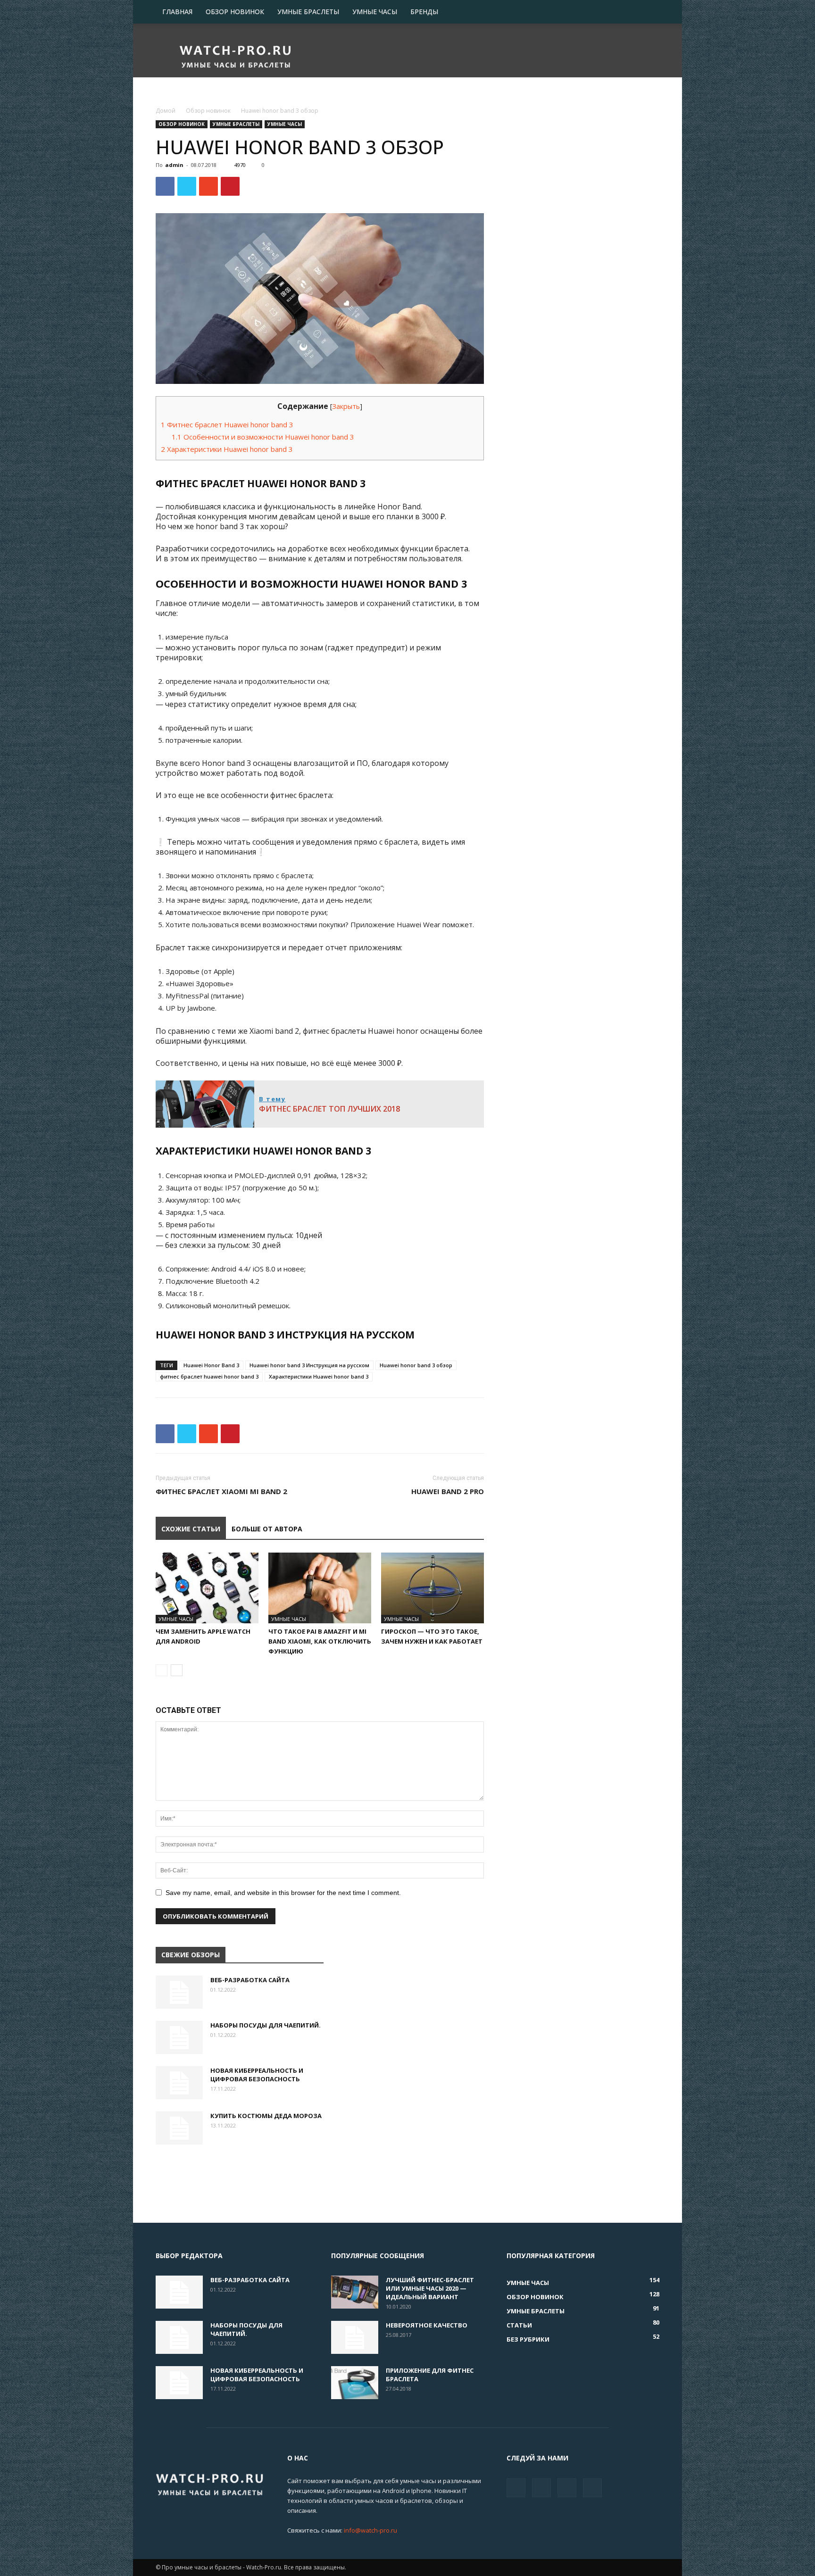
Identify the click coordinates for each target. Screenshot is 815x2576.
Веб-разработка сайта (250, 1980)
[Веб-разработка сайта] (179, 1992)
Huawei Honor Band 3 (211, 1365)
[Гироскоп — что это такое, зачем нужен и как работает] (432, 1588)
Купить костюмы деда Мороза (266, 2116)
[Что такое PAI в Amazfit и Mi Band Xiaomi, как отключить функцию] (320, 1588)
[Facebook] (516, 2488)
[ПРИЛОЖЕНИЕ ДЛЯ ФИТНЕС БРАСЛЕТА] (355, 2383)
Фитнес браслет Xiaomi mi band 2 (221, 1491)
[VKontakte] (567, 2488)
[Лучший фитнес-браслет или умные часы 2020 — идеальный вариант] (355, 2292)
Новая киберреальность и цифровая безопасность (257, 2075)
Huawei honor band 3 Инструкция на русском (309, 1365)
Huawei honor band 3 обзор (416, 1365)
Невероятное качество (427, 2325)
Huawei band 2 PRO (448, 1491)
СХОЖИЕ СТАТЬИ (191, 1529)
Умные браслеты (308, 12)
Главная (177, 12)
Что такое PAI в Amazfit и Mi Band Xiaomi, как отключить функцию (320, 1641)
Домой (166, 111)
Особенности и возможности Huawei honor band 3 (263, 437)
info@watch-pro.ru (370, 2530)
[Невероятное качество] (355, 2337)
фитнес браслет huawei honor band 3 (209, 1376)
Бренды (424, 12)
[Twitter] (541, 2488)
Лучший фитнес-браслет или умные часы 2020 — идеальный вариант (430, 2288)
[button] (648, 12)
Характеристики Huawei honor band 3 (227, 449)
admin (174, 165)
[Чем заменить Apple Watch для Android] (207, 1588)
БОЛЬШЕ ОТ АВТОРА (267, 1529)
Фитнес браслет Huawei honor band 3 (227, 424)
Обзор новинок (235, 12)
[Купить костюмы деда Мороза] (179, 2128)
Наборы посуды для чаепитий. (266, 2025)
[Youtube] (592, 2488)
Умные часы (375, 12)
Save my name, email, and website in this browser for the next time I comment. (283, 1893)
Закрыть (346, 406)
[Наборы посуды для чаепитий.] (179, 2037)
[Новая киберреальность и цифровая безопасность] (179, 2083)
